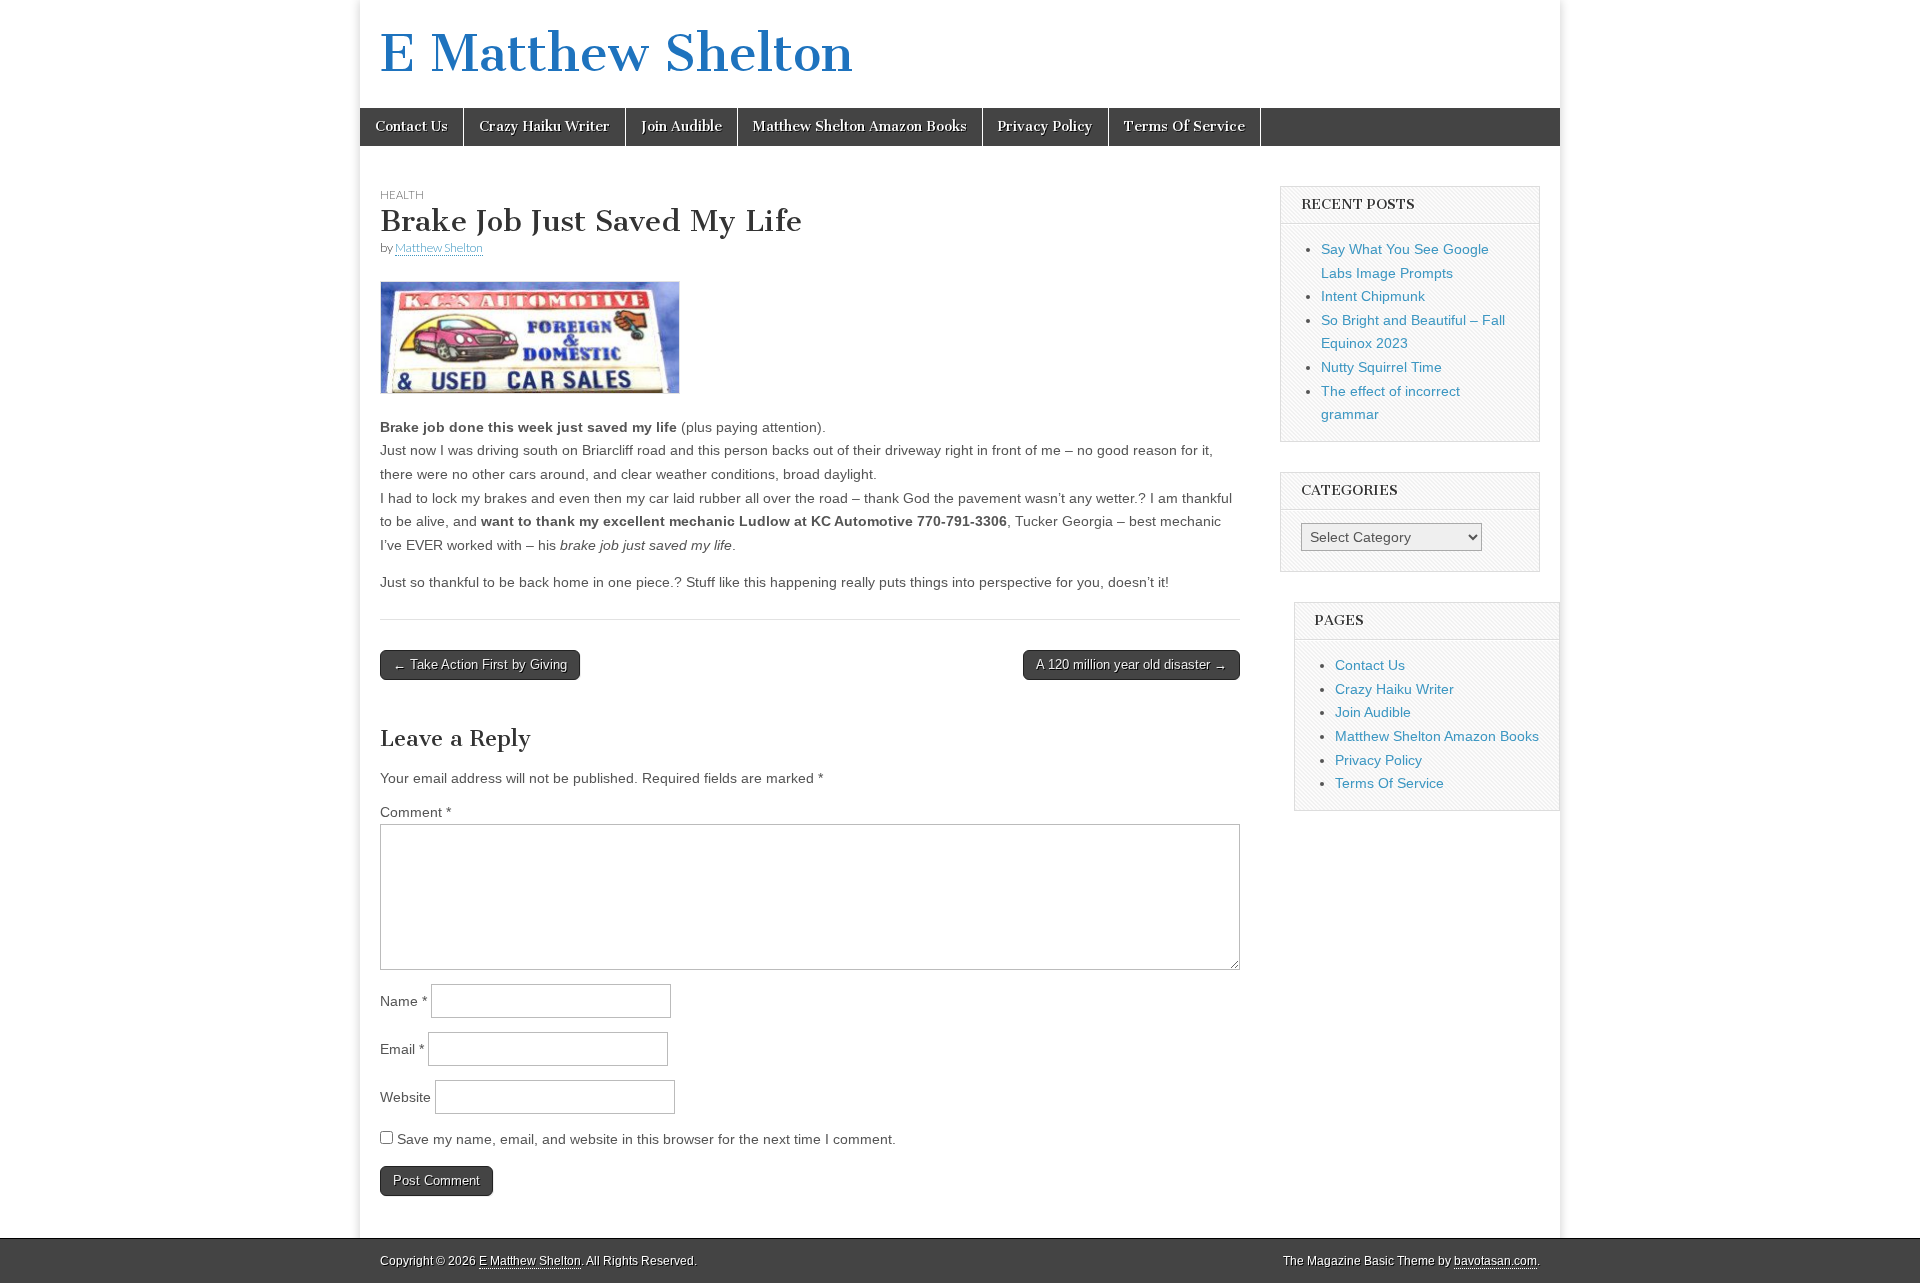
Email (402, 1049)
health (402, 194)
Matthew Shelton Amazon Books (860, 126)
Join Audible (681, 126)
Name (403, 1001)
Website (405, 1097)
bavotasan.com (1495, 1261)
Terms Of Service (1184, 126)
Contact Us (411, 126)
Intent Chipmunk (1373, 296)
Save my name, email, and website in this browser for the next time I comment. (646, 1139)
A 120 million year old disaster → (1131, 664)
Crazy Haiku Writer (544, 126)
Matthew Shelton (439, 247)
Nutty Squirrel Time (1381, 367)
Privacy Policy (1045, 126)
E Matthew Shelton (616, 53)
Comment (415, 812)
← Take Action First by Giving (480, 664)
